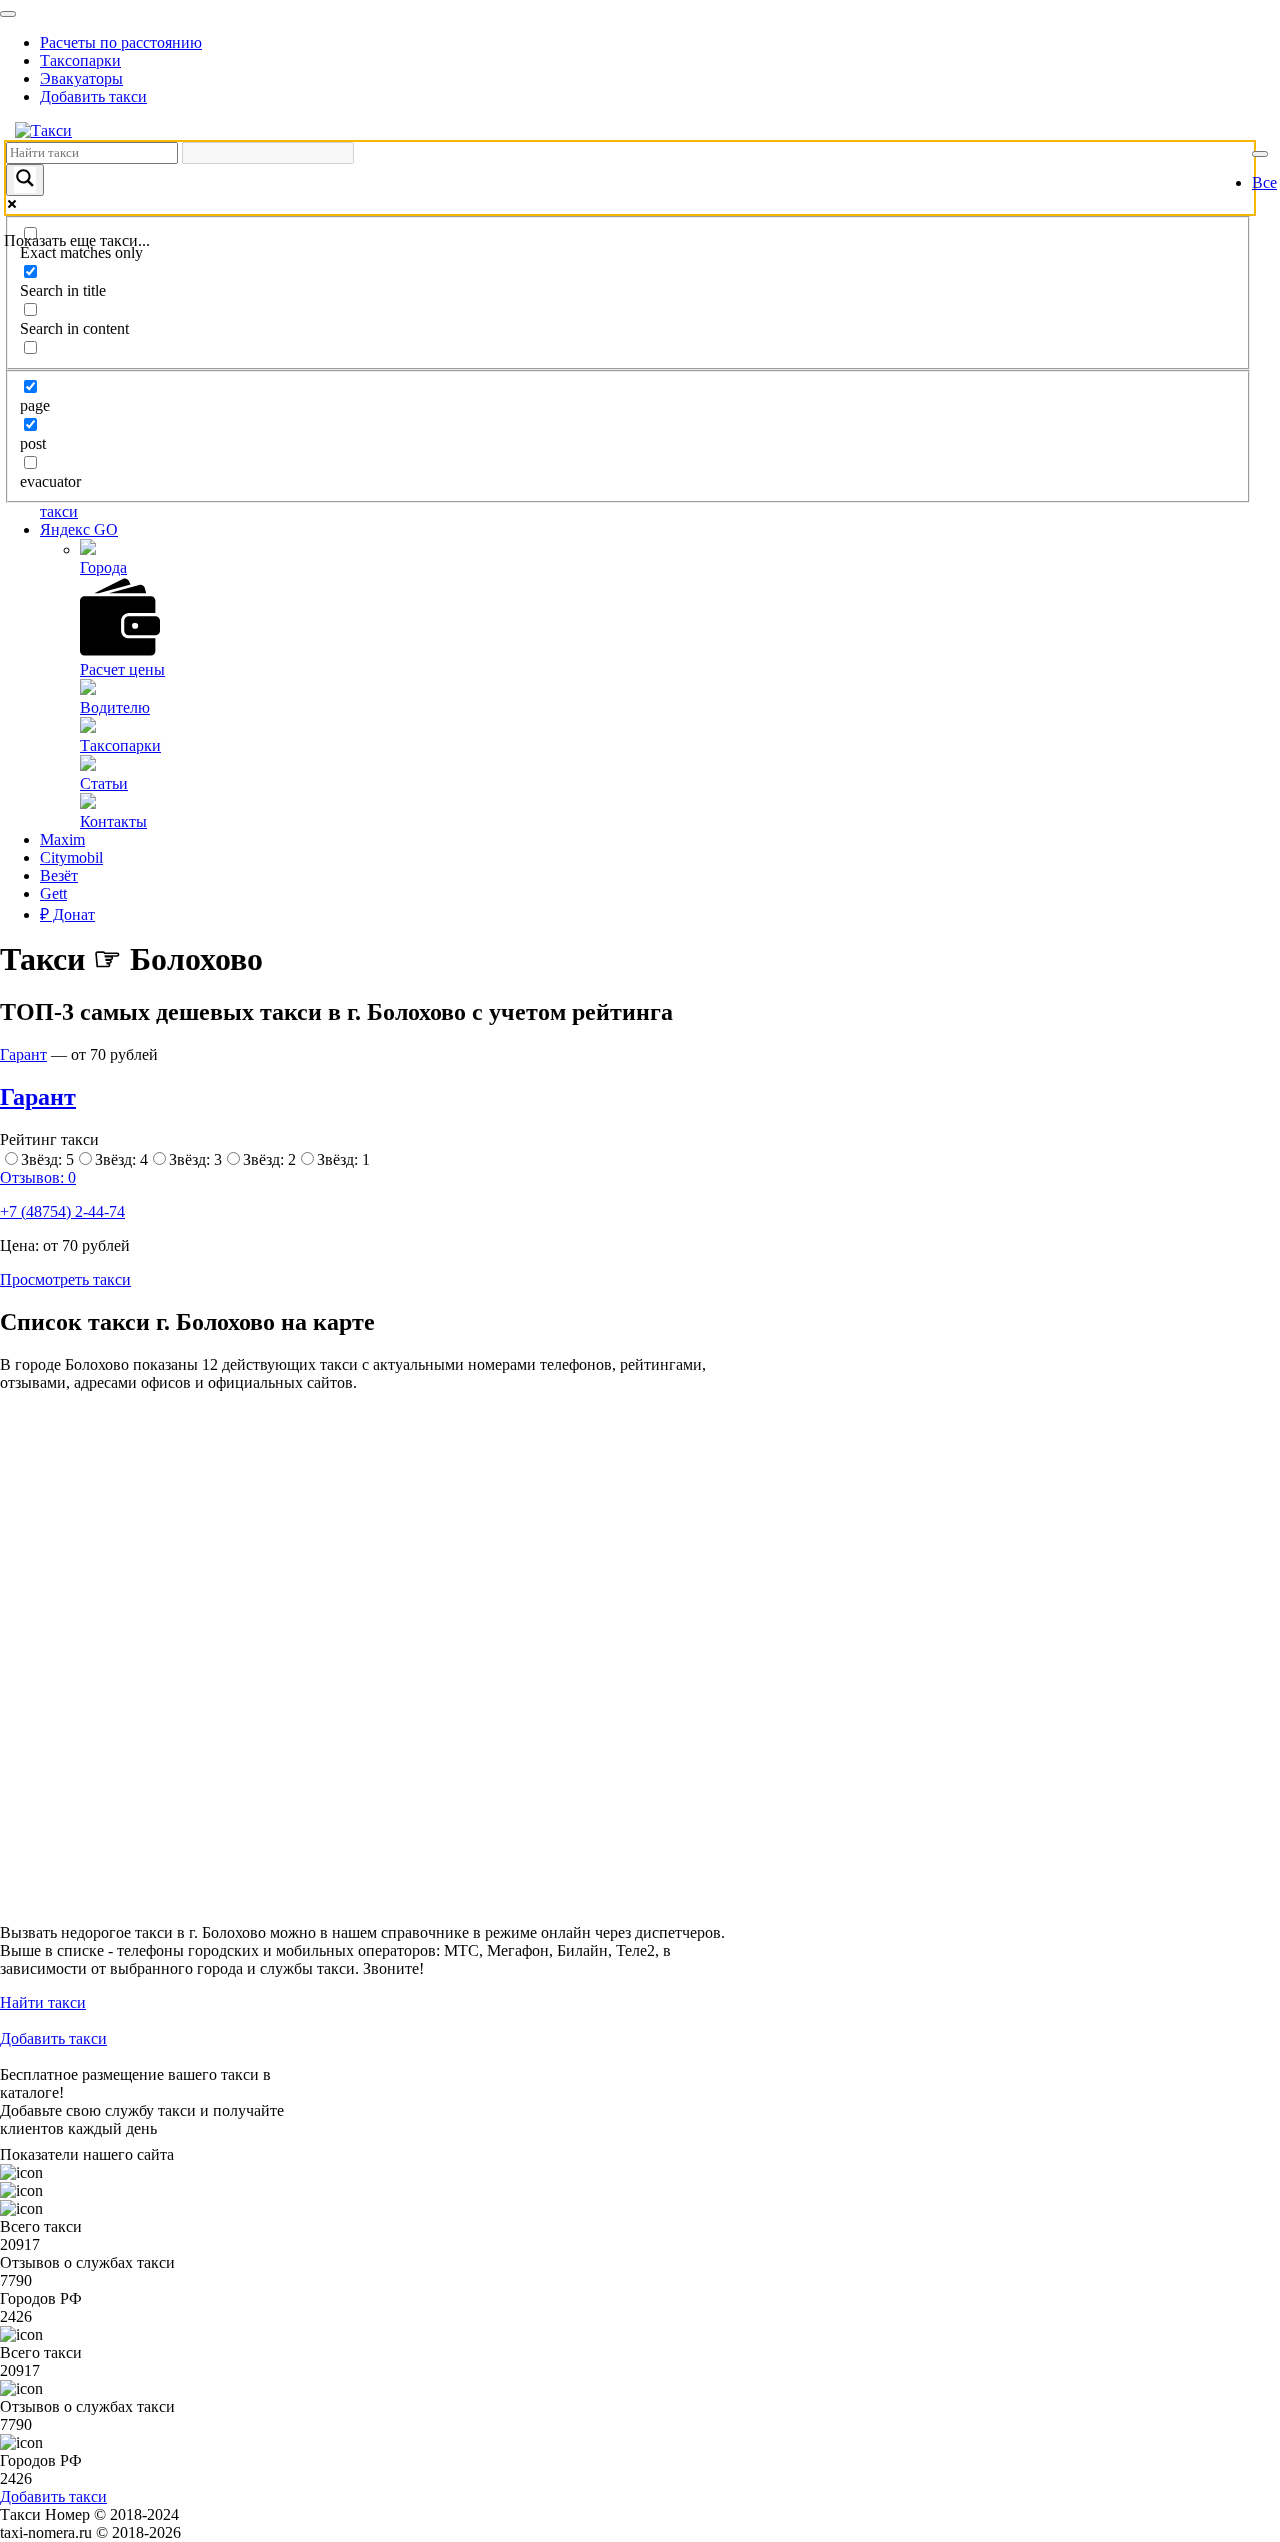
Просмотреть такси (65, 1279)
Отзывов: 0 (38, 1177)
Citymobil (71, 857)
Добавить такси (93, 96)
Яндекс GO (79, 529)
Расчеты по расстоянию (121, 42)
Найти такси (43, 2002)
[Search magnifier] (25, 180)
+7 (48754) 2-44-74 (62, 1211)
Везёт (59, 875)
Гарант (23, 1054)
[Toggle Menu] (8, 14)
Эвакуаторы (81, 78)
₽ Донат (67, 914)
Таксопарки (80, 60)
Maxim (62, 839)
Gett (53, 893)
